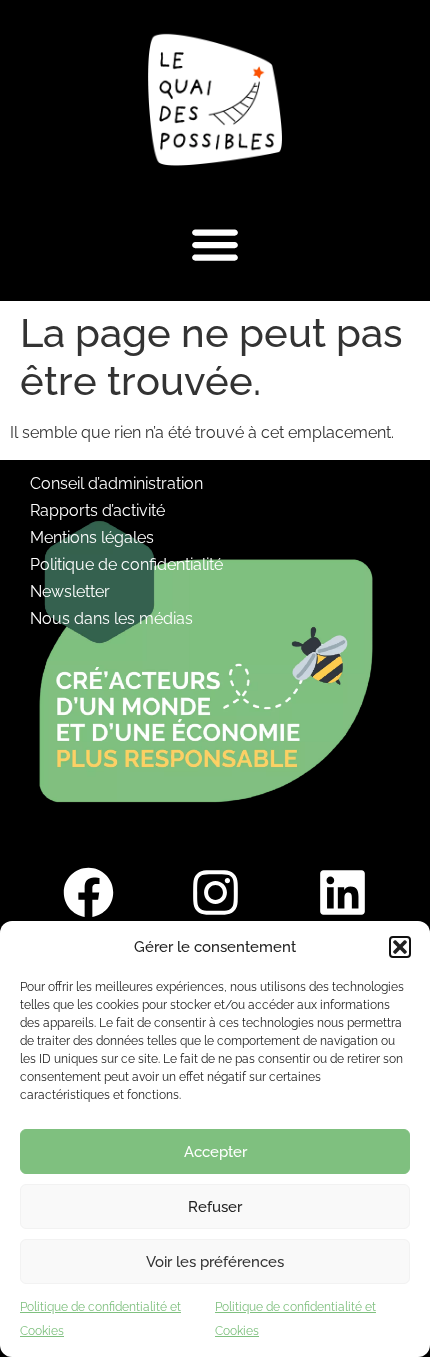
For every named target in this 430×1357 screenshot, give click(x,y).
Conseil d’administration (116, 483)
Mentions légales (92, 537)
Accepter (215, 1152)
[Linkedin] (342, 892)
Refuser (215, 1207)
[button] (400, 947)
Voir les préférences (215, 1262)
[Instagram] (215, 892)
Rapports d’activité (97, 510)
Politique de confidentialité (126, 564)
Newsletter (70, 591)
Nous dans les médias (111, 618)
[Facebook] (88, 892)
